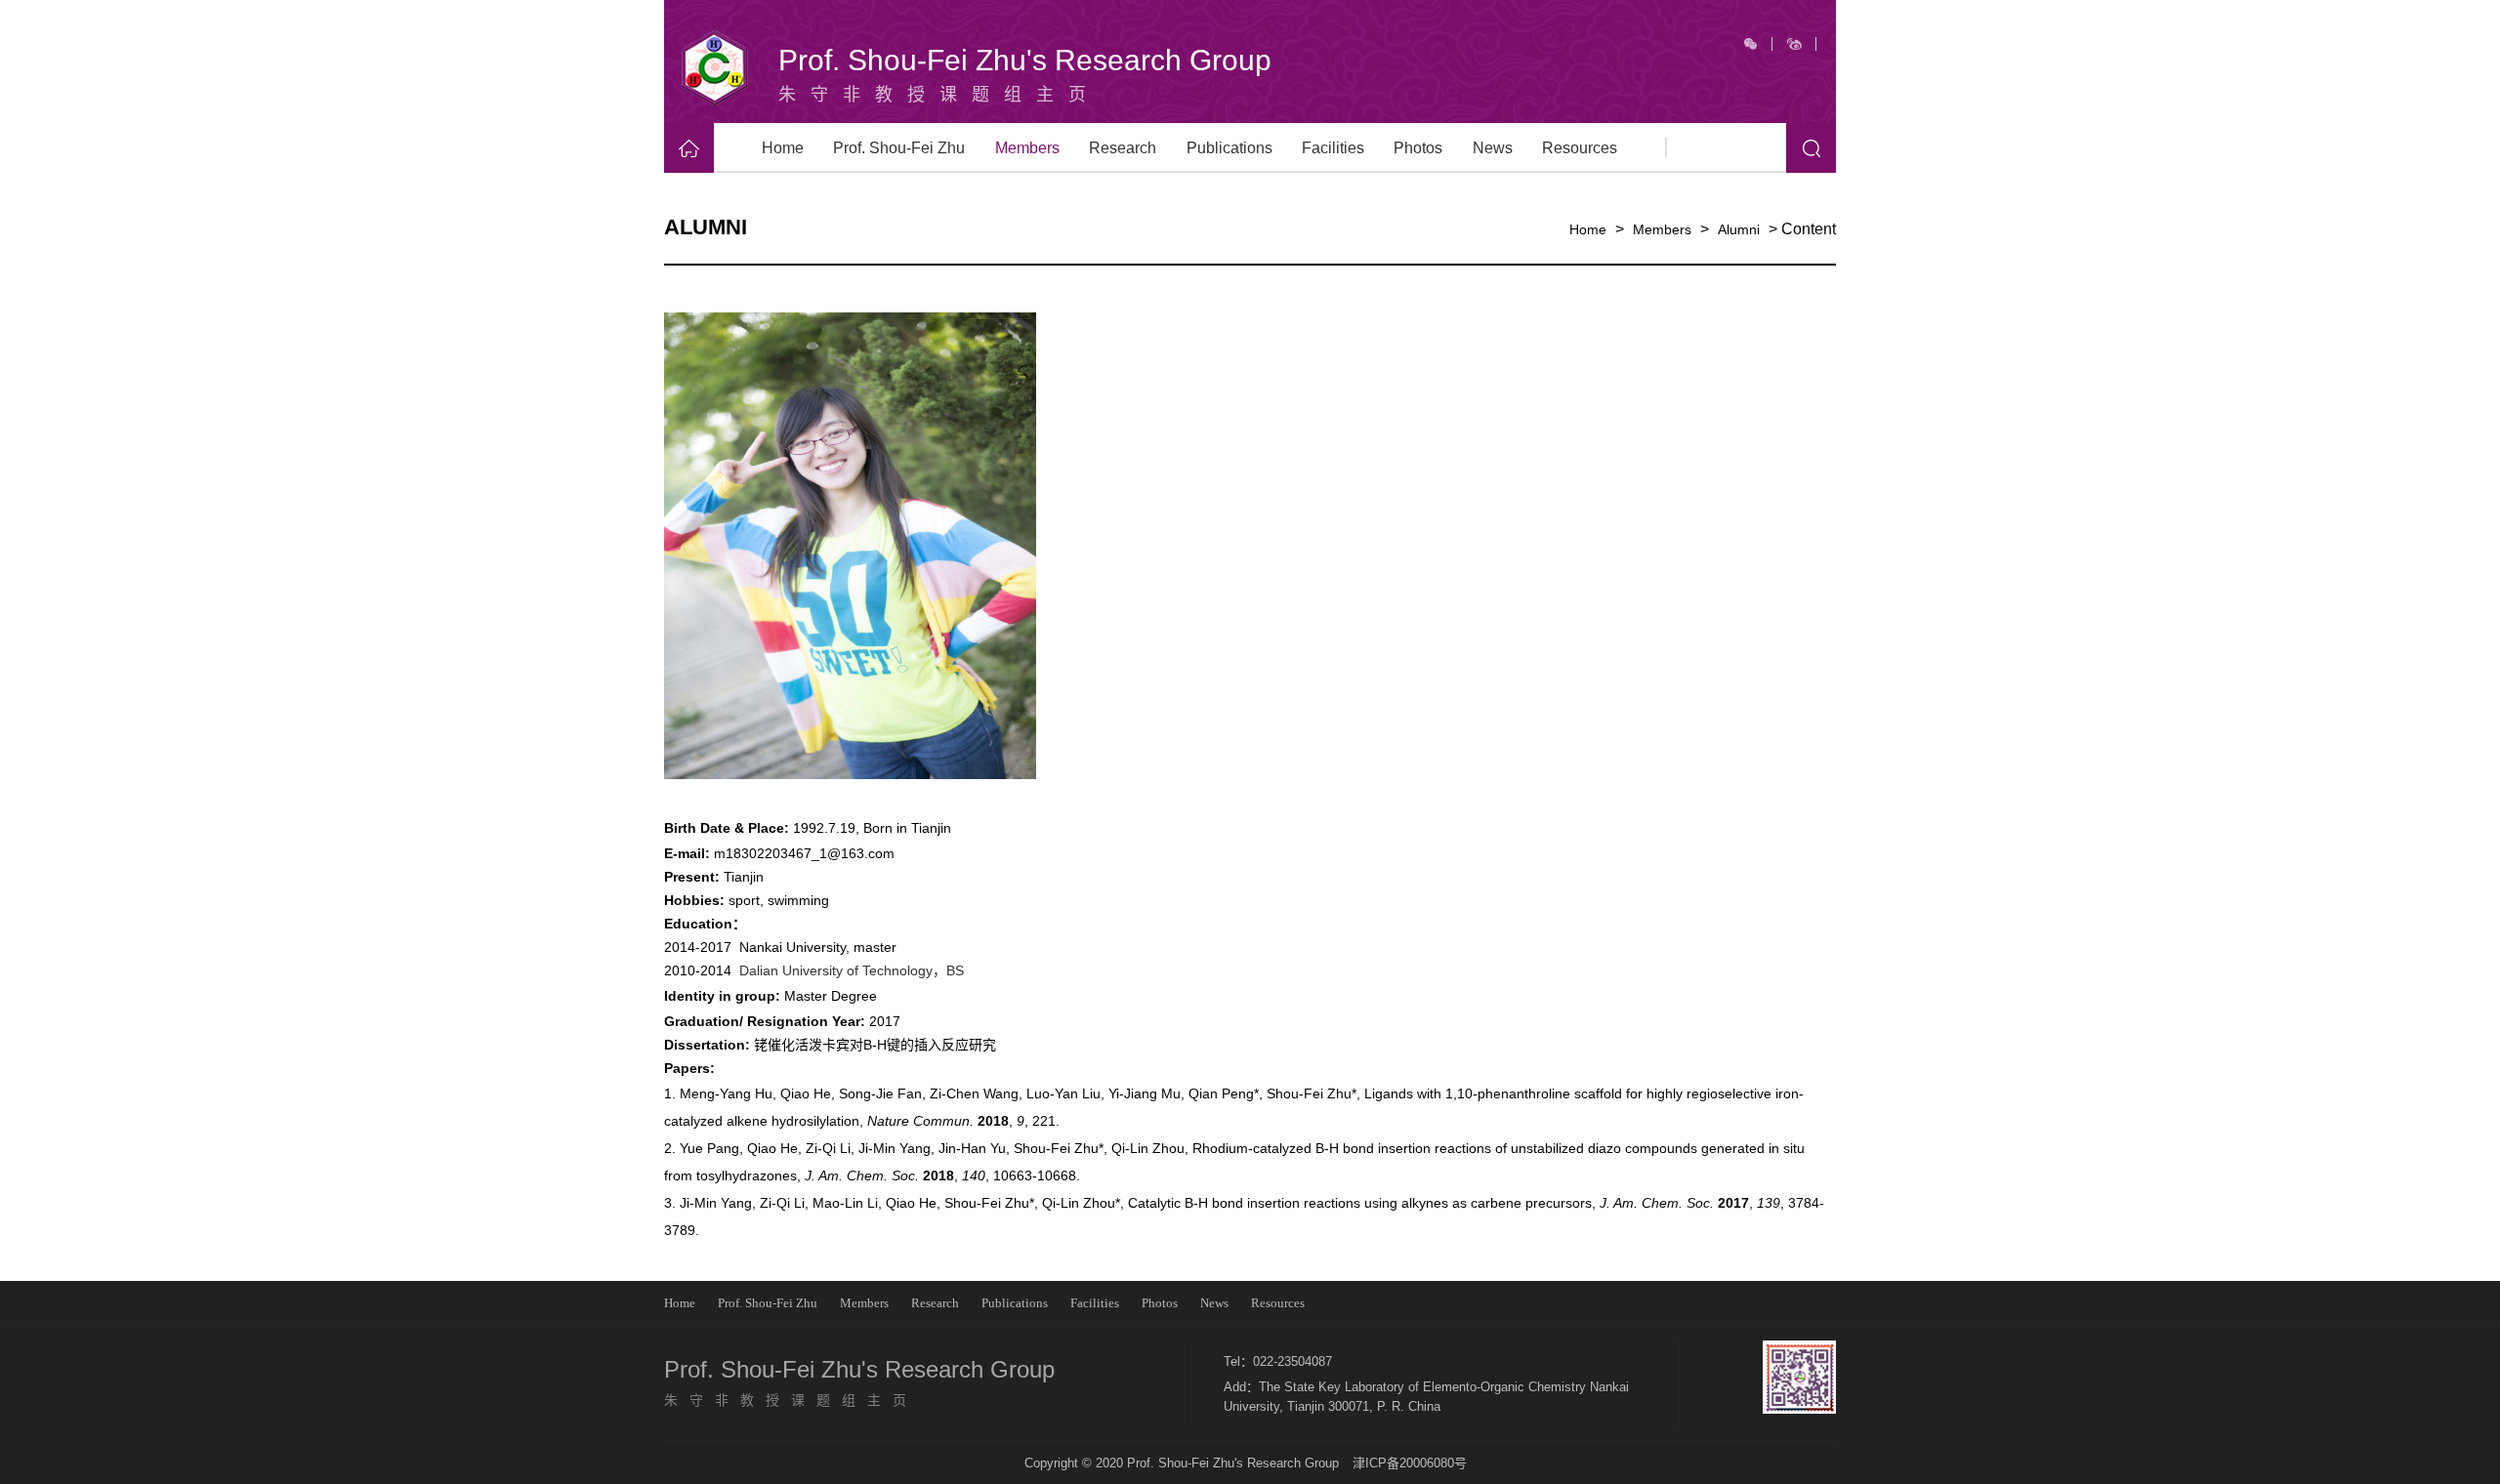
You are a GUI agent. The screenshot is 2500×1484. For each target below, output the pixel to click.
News (1493, 148)
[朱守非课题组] (715, 68)
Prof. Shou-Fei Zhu (899, 148)
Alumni (1739, 229)
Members (1027, 148)
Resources (1580, 148)
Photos (1418, 148)
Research (1123, 148)
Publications (1229, 148)
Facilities (1333, 148)
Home (783, 148)
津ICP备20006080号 (1410, 1463)
